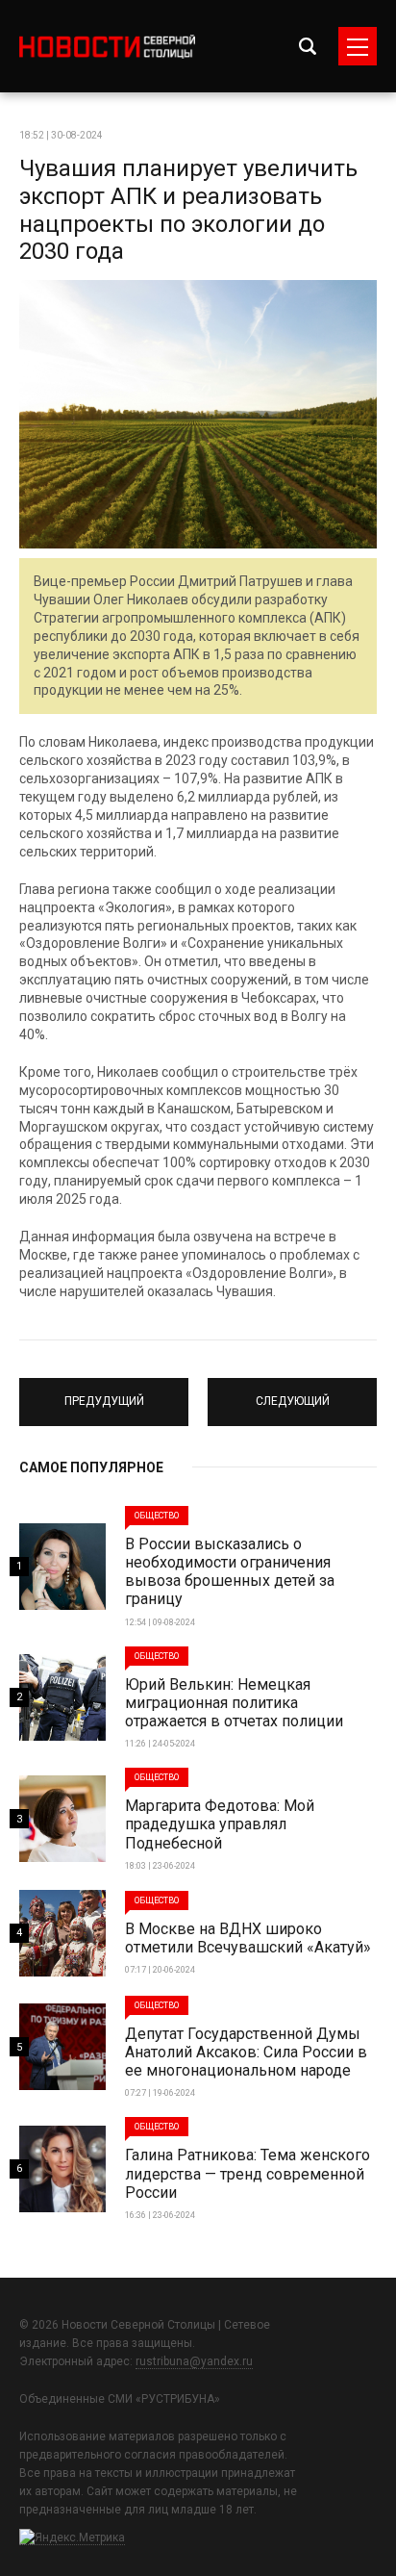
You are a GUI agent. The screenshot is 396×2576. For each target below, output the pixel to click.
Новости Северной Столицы (107, 47)
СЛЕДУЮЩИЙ (292, 1393)
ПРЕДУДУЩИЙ (104, 1393)
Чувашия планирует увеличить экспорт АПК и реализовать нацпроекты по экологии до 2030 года (188, 210)
